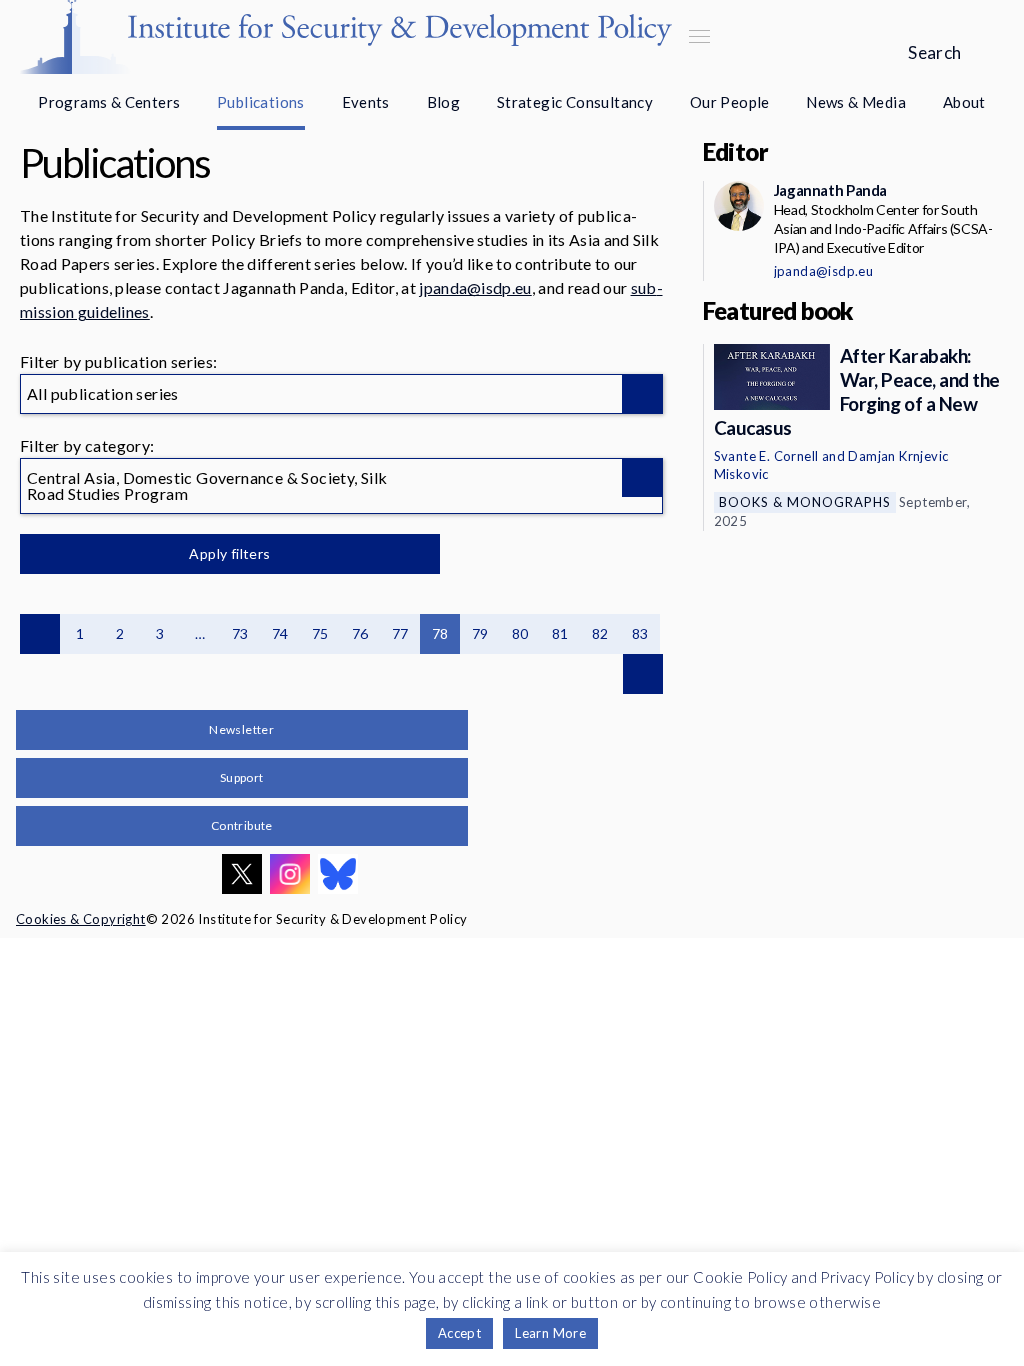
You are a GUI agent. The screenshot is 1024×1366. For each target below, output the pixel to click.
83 (640, 633)
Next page (643, 674)
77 (400, 633)
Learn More (550, 1333)
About (964, 102)
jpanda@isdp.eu (475, 287)
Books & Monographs (805, 502)
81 (560, 633)
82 (600, 633)
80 (520, 633)
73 (240, 633)
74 (280, 633)
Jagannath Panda (830, 190)
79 (480, 633)
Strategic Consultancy (575, 102)
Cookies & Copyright (81, 919)
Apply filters (229, 553)
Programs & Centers (109, 102)
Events (366, 102)
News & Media (856, 102)
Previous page (40, 634)
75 (320, 633)
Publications (261, 102)
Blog (444, 102)
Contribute (242, 825)
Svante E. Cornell (766, 456)
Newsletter (241, 729)
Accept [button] (459, 1333)
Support (242, 777)
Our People (730, 102)
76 (360, 633)
